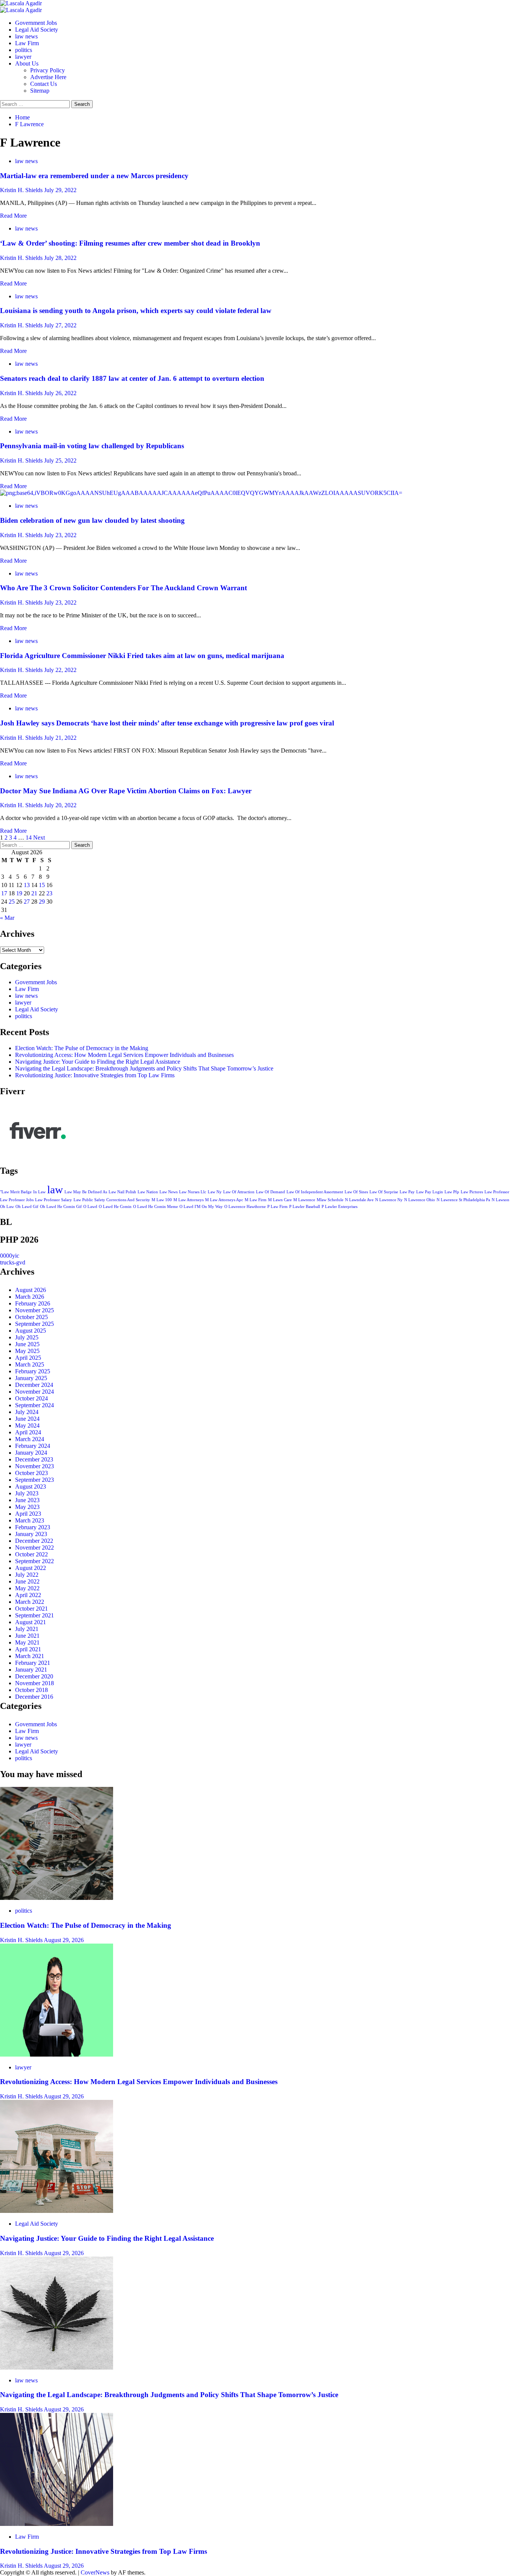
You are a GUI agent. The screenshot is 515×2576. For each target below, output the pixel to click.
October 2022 (31, 1554)
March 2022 (30, 1602)
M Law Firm (256, 1200)
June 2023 (27, 1500)
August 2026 (31, 1290)
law (55, 1190)
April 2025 (28, 1358)
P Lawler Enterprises (340, 1207)
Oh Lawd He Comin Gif (61, 1207)
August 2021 (31, 1622)
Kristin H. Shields (22, 190)
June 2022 (27, 1581)
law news (26, 36)
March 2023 (30, 1520)
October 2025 (31, 1317)
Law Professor (497, 1192)
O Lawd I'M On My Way (201, 1207)
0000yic (10, 1256)
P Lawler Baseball (305, 1207)
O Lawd (90, 1207)
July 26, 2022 (60, 393)
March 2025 (30, 1364)
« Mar (7, 918)
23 (49, 893)
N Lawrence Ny (389, 1200)
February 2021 (33, 1663)
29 (42, 902)
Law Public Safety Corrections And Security (112, 1200)
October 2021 (31, 1609)
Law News (169, 1192)
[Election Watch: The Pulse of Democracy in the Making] (57, 1898)
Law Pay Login (430, 1192)
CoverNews (95, 2572)
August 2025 (31, 1331)
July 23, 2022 (60, 535)
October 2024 (31, 1398)
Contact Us (44, 84)
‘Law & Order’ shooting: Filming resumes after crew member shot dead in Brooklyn (130, 243)
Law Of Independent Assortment (315, 1192)
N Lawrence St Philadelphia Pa (463, 1200)
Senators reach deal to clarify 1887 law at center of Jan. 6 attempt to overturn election (132, 378)
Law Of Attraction (239, 1192)
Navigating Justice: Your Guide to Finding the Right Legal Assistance (98, 1062)
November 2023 (34, 1466)
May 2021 (27, 1642)
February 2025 (33, 1371)
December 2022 (34, 1541)
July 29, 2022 (60, 190)
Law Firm (27, 43)
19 (19, 893)
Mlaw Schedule (330, 1200)
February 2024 (33, 1446)
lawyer (23, 57)
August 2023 (31, 1487)
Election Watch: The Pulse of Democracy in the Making (82, 1048)
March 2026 (30, 1297)
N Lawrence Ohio (420, 1200)
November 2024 (34, 1392)
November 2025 (34, 1310)
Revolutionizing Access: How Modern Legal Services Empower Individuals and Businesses (124, 1055)
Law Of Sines (356, 1192)
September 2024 (34, 1405)
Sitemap (40, 91)
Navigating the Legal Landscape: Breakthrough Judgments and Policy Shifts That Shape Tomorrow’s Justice (144, 1068)
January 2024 (31, 1453)
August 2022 (31, 1568)
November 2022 (34, 1548)
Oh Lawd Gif (27, 1207)
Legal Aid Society (37, 30)
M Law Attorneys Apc (224, 1200)
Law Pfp (452, 1192)
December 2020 (34, 1676)
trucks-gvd (13, 1262)
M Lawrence (304, 1200)
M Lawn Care (280, 1200)
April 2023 (28, 1514)
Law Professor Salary (54, 1200)
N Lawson (500, 1200)
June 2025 (27, 1344)
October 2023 (31, 1473)
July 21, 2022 (60, 738)
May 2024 (27, 1425)
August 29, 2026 (64, 1940)
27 (27, 902)
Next (39, 838)
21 (34, 893)
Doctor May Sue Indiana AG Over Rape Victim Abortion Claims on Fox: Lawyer (126, 791)
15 (42, 885)
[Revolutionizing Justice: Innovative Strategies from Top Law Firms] (57, 2524)
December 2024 (34, 1385)
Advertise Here (48, 77)
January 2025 (31, 1378)
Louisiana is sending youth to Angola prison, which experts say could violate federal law (136, 311)
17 (4, 893)
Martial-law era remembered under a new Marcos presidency (94, 176)
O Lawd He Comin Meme (156, 1207)
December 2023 (34, 1459)
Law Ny (215, 1192)
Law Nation (148, 1192)
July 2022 (27, 1575)
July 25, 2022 (60, 460)
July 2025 (27, 1337)
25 (12, 902)
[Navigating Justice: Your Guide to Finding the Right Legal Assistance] (57, 2211)
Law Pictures (472, 1192)
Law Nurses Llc (193, 1192)
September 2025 (34, 1324)
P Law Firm (277, 1207)
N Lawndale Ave (359, 1200)
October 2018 (31, 1690)
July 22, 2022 (60, 670)
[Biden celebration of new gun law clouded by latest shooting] (201, 493)
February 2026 (33, 1303)
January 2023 (31, 1534)
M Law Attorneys (189, 1200)
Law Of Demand (271, 1192)
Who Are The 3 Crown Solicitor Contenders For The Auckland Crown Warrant (123, 588)
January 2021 (31, 1670)
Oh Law (7, 1207)
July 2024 (27, 1412)
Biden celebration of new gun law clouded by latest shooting (92, 520)
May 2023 (27, 1507)
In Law (39, 1192)
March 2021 (30, 1656)
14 (29, 838)
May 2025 (27, 1351)
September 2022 (34, 1561)
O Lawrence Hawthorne (245, 1207)
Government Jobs (36, 23)
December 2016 (34, 1697)
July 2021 (27, 1629)
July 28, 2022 (60, 258)
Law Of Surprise (384, 1192)
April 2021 (28, 1649)
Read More (13, 216)
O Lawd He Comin (115, 1207)
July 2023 (27, 1493)
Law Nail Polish (122, 1192)
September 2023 (34, 1480)
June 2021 (27, 1636)
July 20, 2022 (60, 805)
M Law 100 (162, 1200)
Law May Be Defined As (86, 1192)
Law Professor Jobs (17, 1200)
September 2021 (34, 1615)
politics (24, 50)
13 (27, 885)
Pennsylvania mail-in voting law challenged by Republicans (92, 446)
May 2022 (27, 1588)
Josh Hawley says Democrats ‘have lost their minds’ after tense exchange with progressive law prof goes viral (167, 723)
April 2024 (28, 1432)
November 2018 (34, 1683)
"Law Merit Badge (16, 1192)
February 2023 (33, 1527)
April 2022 (28, 1595)
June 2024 (27, 1419)
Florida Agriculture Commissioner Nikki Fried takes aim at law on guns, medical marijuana (142, 656)
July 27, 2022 (60, 325)
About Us (27, 63)
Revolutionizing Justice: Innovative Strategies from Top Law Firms (95, 1075)
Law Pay (407, 1192)
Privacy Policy (48, 70)
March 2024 (30, 1439)
